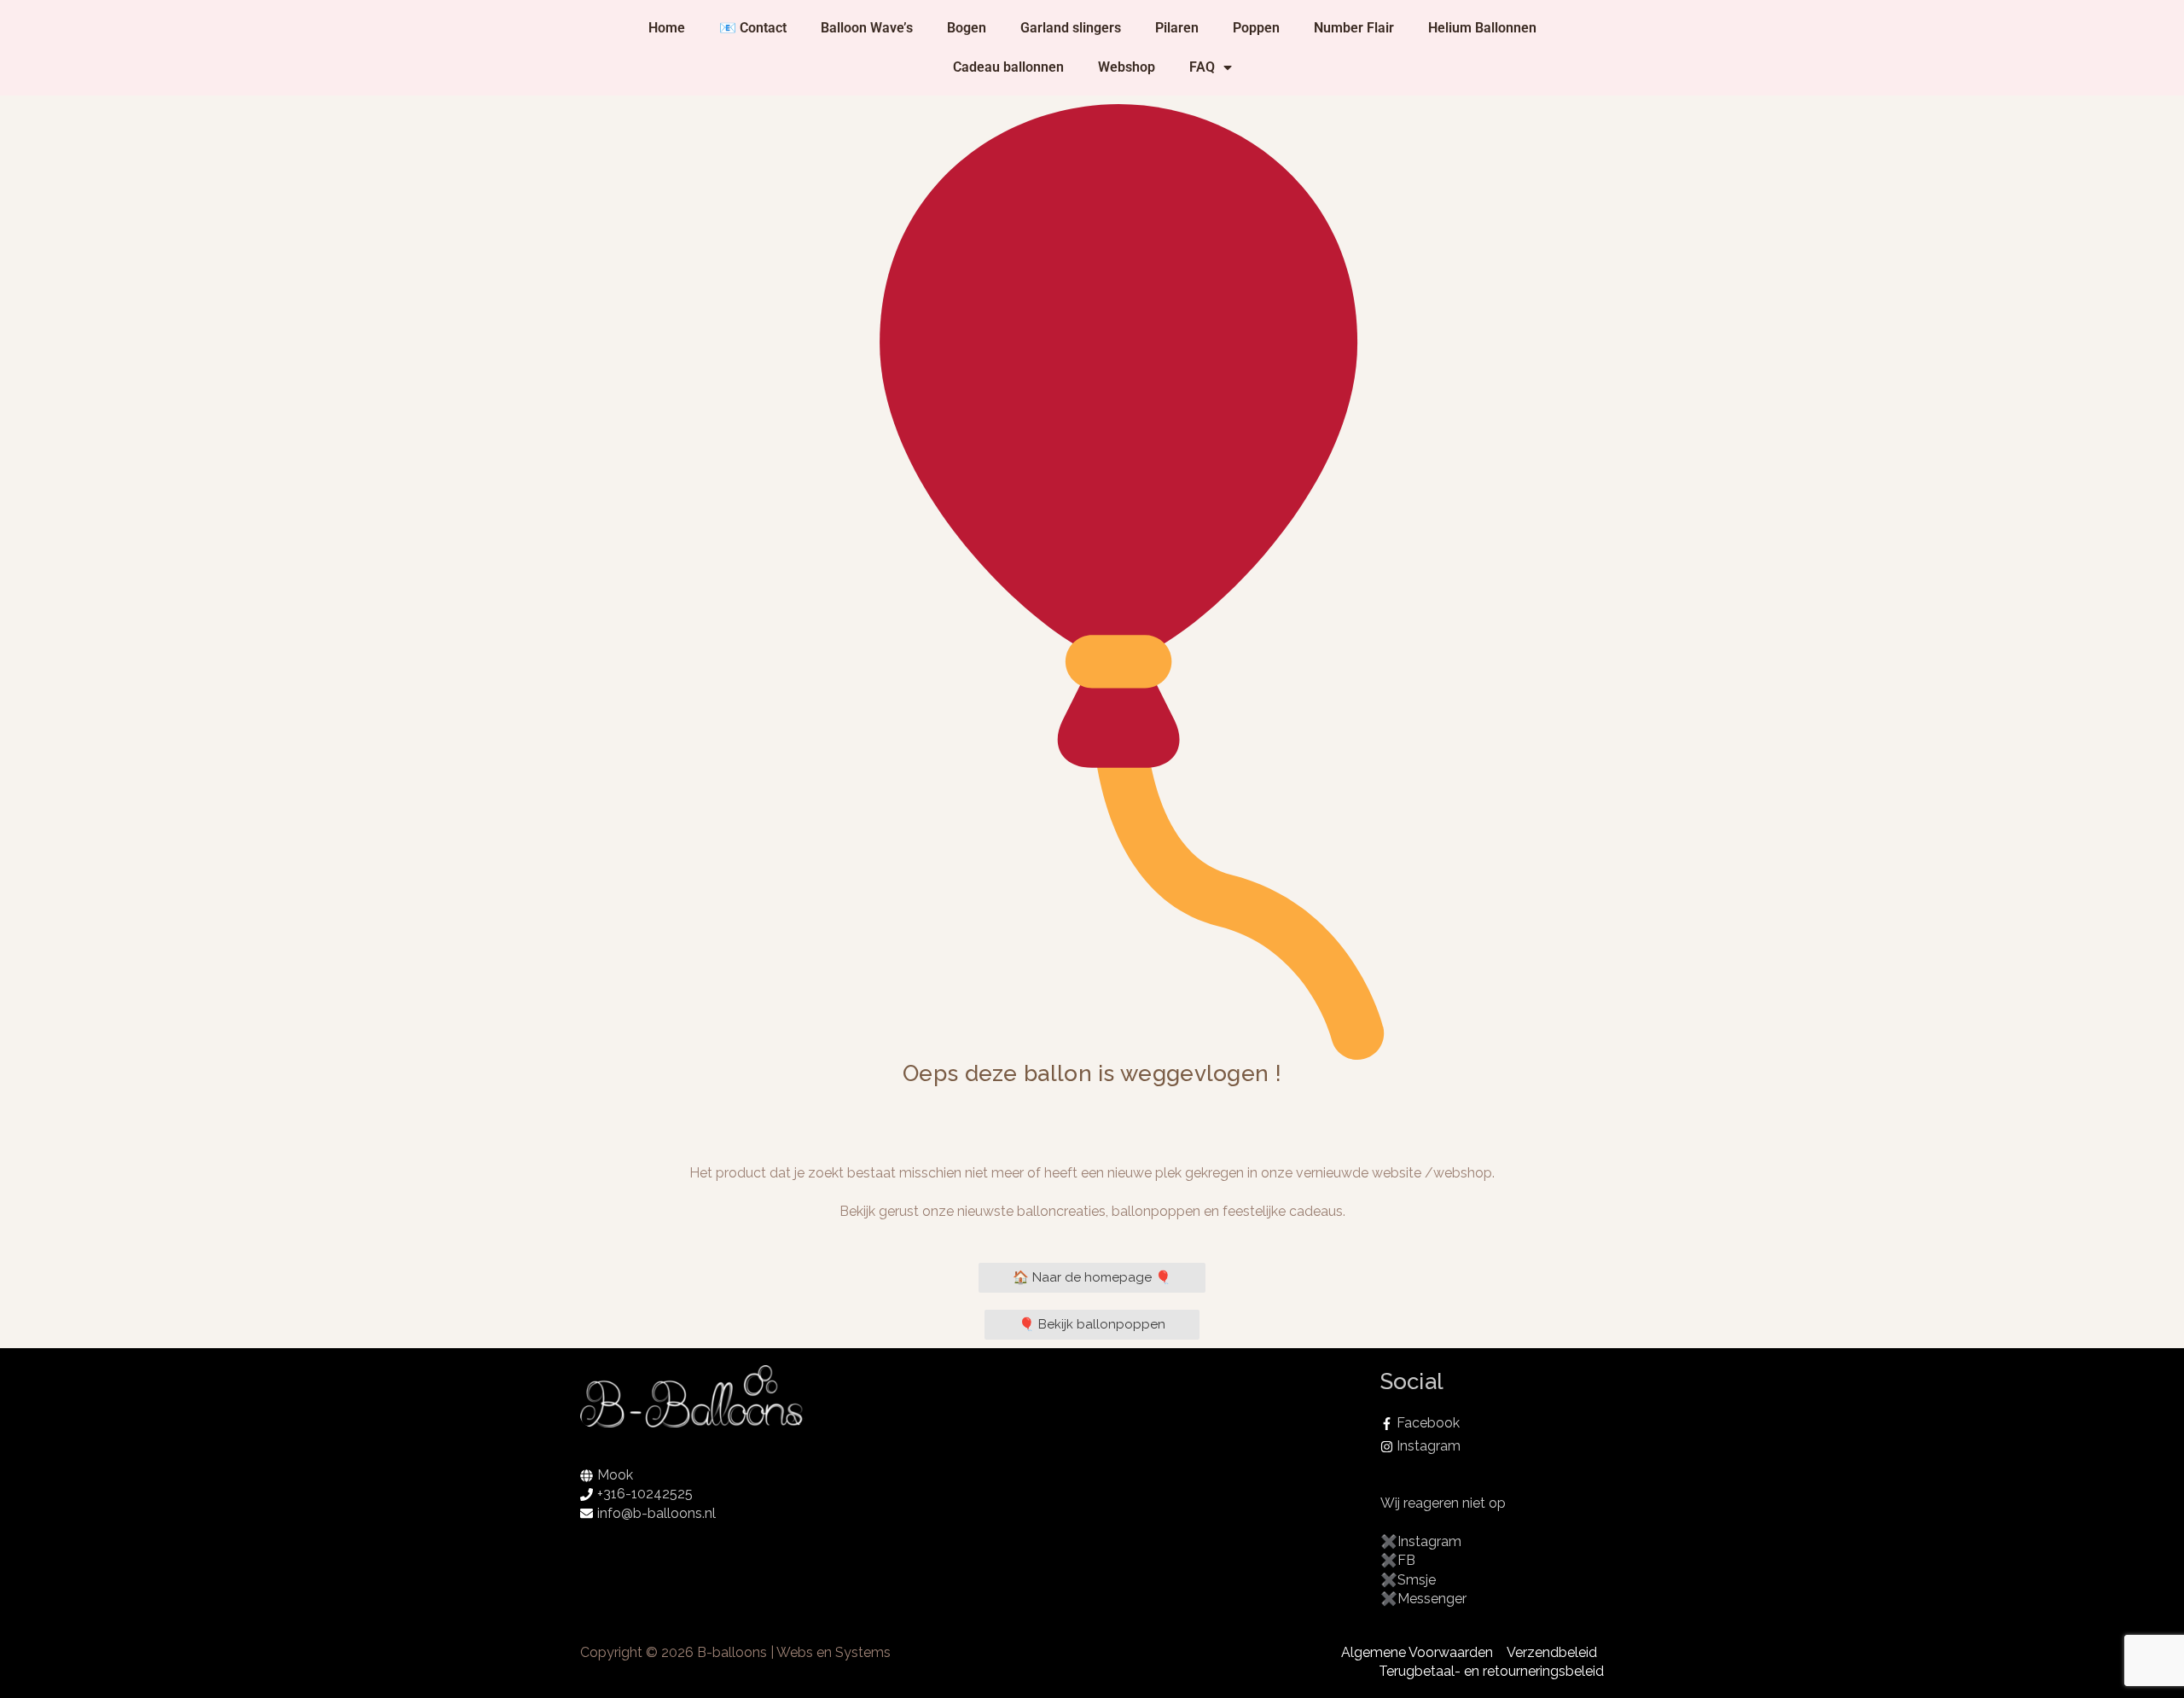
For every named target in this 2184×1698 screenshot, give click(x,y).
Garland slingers (1071, 28)
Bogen (967, 28)
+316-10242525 (645, 1494)
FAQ (1202, 67)
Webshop (1127, 67)
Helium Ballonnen (1482, 28)
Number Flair (1354, 28)
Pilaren (1177, 28)
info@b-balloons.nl (656, 1513)
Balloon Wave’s (867, 28)
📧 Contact (753, 28)
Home (667, 28)
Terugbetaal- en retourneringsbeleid (1491, 1671)
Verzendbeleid (1552, 1652)
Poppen (1256, 28)
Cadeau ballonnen (1008, 67)
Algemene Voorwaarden (1417, 1652)
